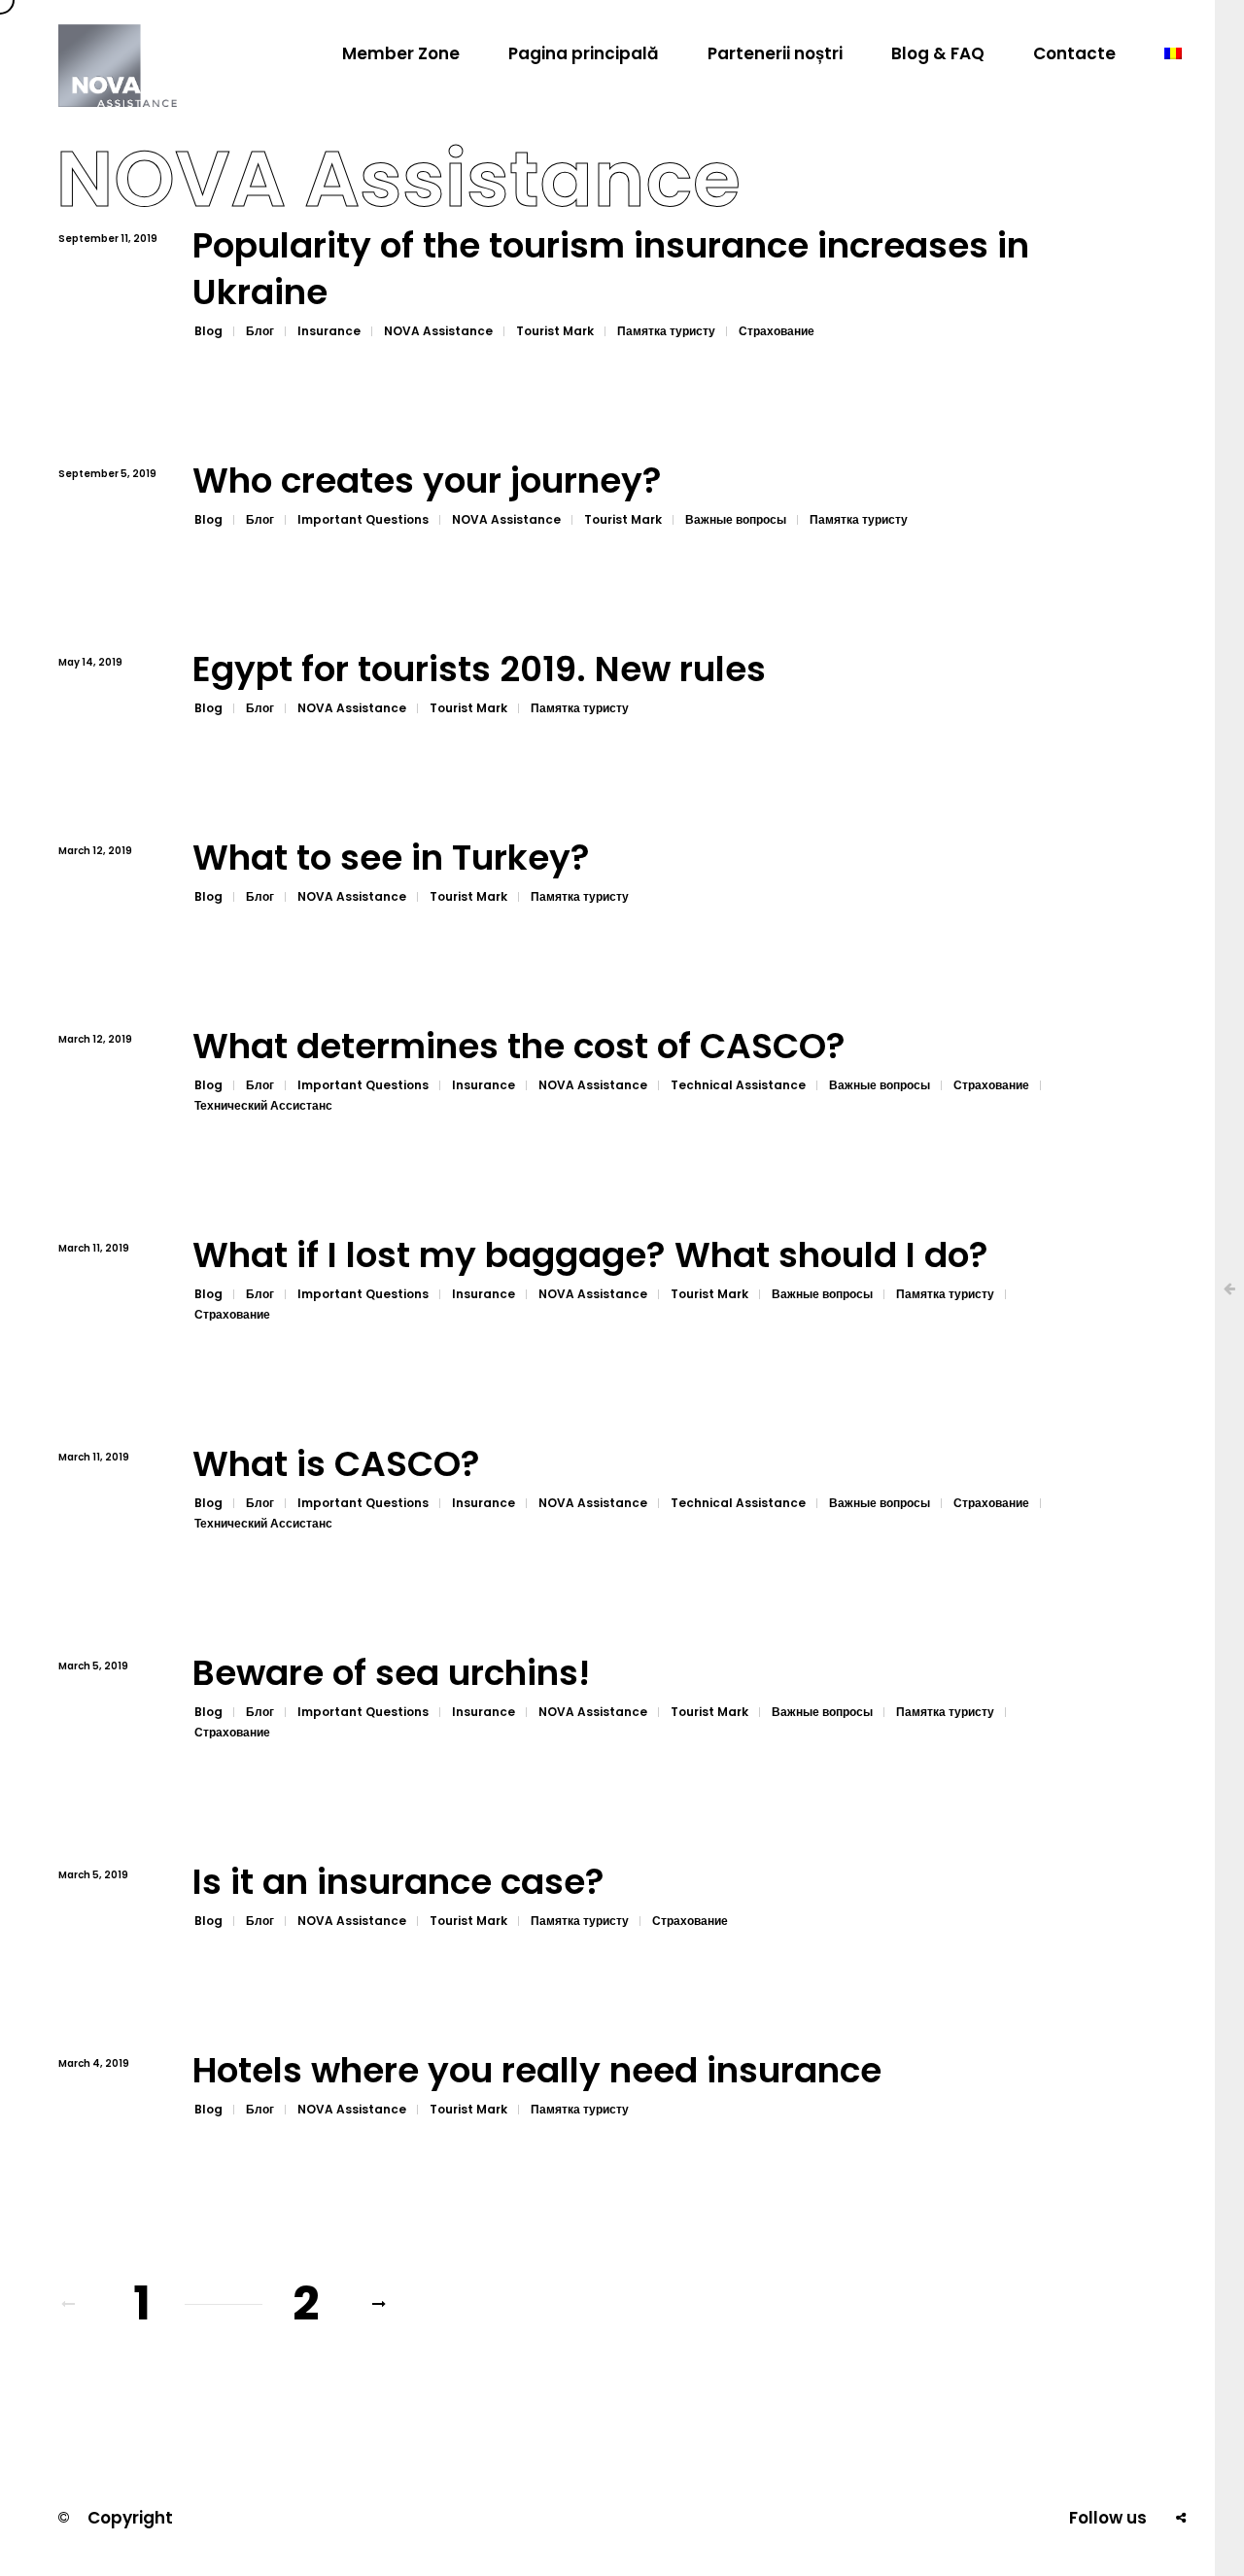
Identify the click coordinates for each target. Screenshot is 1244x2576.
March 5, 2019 (93, 1666)
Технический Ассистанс (263, 1105)
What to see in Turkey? (391, 859)
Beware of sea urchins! (391, 1674)
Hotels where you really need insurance (537, 2071)
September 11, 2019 (108, 239)
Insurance (329, 331)
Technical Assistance (738, 1085)
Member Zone (401, 53)
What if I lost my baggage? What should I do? (590, 1256)
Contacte (1074, 53)
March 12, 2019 (95, 851)
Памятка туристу (666, 331)
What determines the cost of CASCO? (519, 1047)
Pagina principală (584, 53)
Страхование (777, 331)
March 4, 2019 (94, 2063)
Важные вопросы (736, 519)
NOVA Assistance (438, 331)
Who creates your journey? (427, 481)
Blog (208, 331)
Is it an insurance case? (398, 1883)
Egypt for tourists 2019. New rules (479, 670)
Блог (260, 331)
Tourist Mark (555, 331)
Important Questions (363, 519)
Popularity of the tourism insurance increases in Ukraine (611, 270)
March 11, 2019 (94, 1248)
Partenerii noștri (775, 53)
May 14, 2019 (90, 662)
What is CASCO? (336, 1465)
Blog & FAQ (938, 53)
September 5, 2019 (107, 474)
